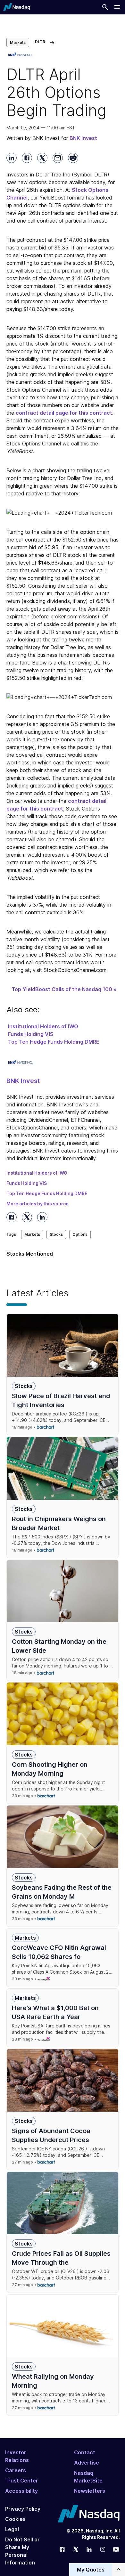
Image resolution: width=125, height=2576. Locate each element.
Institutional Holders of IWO (43, 1026)
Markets (18, 42)
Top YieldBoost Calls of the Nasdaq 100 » (64, 989)
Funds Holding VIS (31, 1034)
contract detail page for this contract (64, 413)
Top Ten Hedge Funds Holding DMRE (54, 1042)
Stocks (56, 1234)
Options (80, 1234)
